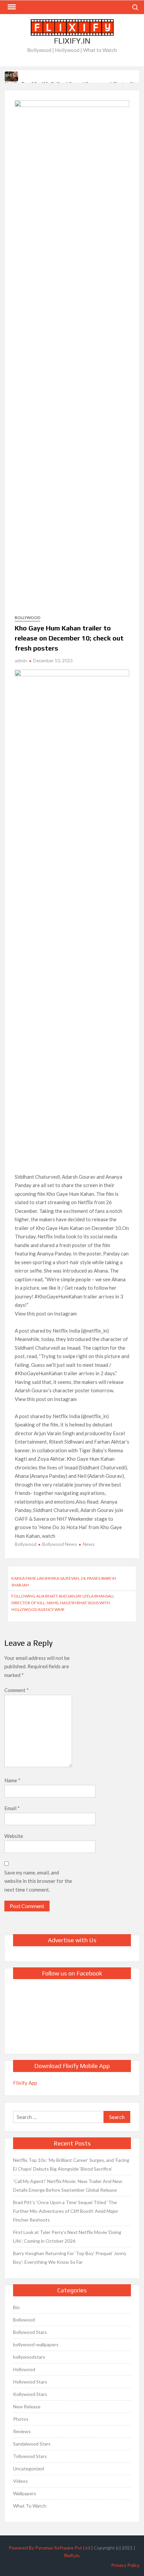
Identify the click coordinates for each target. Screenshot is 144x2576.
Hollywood (24, 2369)
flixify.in (71, 2555)
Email (12, 1808)
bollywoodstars (29, 2357)
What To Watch (30, 2506)
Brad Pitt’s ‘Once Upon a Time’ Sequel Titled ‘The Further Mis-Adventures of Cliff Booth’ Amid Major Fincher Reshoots (66, 2211)
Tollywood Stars (30, 2456)
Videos (20, 2481)
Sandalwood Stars (32, 2444)
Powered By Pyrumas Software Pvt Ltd (49, 2548)
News (89, 1544)
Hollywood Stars (30, 2382)
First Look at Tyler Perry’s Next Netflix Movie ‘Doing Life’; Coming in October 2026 (67, 2236)
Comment (17, 1690)
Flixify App (25, 2083)
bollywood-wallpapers (36, 2344)
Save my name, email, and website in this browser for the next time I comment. (38, 1881)
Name (12, 1780)
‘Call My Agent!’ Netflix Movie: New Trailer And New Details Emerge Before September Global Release (68, 2186)
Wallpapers (25, 2493)
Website (14, 1836)
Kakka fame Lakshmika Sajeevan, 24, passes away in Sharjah (64, 1582)
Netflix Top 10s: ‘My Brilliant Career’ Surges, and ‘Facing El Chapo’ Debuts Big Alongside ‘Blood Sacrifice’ (71, 2164)
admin (21, 661)
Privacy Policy (125, 2565)
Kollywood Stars (30, 2394)
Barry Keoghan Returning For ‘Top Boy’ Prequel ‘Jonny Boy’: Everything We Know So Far (70, 2258)
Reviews (22, 2431)
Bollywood (27, 618)
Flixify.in (72, 41)
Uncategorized (28, 2469)
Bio (16, 2307)
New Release (27, 2406)
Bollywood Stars (30, 2332)
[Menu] (11, 7)
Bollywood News (60, 1544)
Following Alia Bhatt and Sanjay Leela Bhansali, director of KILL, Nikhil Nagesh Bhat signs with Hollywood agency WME (63, 1603)
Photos (21, 2419)
